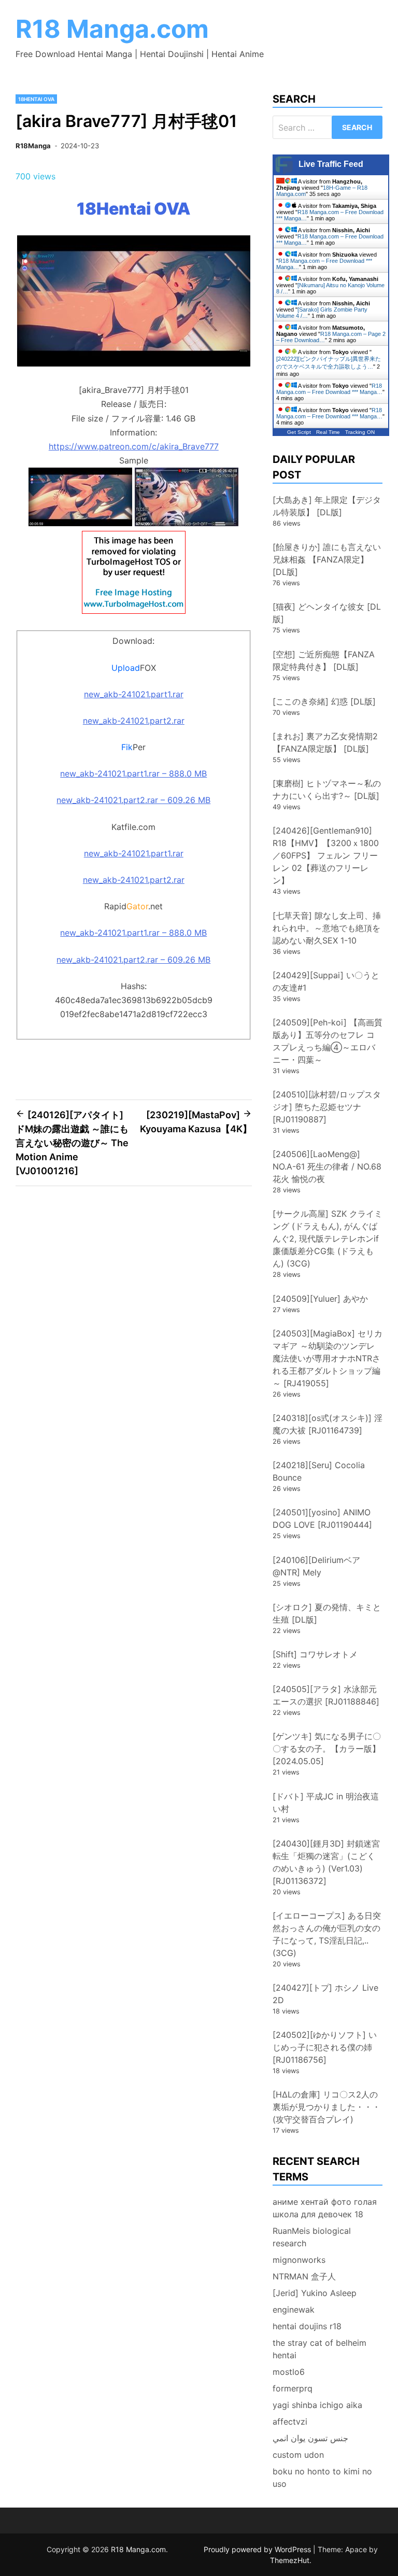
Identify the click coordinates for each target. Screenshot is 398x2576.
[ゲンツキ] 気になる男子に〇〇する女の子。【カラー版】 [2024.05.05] (327, 1749)
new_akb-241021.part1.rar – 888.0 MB (133, 773)
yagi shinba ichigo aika (317, 2405)
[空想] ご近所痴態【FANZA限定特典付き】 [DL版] (324, 660)
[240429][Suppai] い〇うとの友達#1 (326, 981)
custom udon (298, 2455)
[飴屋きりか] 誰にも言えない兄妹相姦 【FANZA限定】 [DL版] (327, 559)
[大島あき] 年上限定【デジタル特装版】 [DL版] (327, 506)
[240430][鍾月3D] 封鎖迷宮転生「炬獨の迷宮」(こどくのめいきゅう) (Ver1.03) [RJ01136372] (326, 1862)
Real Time (328, 432)
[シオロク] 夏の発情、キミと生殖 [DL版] (327, 1613)
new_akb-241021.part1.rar (134, 694)
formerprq (293, 2388)
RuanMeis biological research (312, 2237)
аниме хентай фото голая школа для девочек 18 (325, 2208)
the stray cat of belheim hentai (319, 2349)
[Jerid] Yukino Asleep (315, 2293)
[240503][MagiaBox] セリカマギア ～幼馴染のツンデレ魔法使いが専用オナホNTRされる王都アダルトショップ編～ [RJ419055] (328, 1358)
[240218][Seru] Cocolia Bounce (319, 1471)
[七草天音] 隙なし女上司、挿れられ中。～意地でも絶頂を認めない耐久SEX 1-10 (327, 928)
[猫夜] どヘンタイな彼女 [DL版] (327, 613)
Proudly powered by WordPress (258, 2549)
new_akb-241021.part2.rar (134, 721)
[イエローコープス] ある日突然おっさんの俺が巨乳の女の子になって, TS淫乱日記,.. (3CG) (327, 1934)
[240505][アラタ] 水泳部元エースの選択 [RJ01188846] (326, 1695)
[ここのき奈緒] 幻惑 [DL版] (324, 701)
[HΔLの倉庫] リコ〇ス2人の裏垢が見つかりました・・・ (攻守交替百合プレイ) (331, 2107)
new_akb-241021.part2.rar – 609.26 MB (133, 800)
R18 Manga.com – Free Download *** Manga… (329, 389)
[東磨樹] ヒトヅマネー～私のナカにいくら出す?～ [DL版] (327, 790)
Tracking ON (360, 432)
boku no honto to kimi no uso (322, 2478)
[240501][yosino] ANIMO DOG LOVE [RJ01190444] (322, 1518)
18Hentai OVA (36, 99)
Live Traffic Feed (331, 164)
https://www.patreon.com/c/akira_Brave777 (134, 446)
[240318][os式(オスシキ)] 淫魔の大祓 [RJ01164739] (328, 1424)
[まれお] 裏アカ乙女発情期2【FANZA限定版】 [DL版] (325, 742)
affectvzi (290, 2422)
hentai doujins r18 (307, 2326)
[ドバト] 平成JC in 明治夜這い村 (326, 1803)
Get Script (299, 432)
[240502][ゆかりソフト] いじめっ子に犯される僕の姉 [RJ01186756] (325, 2047)
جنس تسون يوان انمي (310, 2438)
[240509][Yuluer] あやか (320, 1299)
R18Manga (33, 146)
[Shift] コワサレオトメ (315, 1654)
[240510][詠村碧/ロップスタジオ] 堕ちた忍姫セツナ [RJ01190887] (327, 1107)
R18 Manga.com (112, 29)
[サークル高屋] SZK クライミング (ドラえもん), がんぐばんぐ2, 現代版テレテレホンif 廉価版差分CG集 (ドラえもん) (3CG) (328, 1238)
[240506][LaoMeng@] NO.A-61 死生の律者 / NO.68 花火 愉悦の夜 (327, 1166)
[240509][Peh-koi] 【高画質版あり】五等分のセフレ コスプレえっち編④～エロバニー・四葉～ (328, 1041)
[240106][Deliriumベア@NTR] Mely (316, 1566)
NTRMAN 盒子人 (304, 2276)
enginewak (294, 2310)
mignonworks (299, 2260)
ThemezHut (290, 2560)
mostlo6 (289, 2372)
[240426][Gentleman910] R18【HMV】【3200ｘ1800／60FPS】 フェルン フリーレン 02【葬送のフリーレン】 (326, 855)
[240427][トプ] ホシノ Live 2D (325, 1994)
